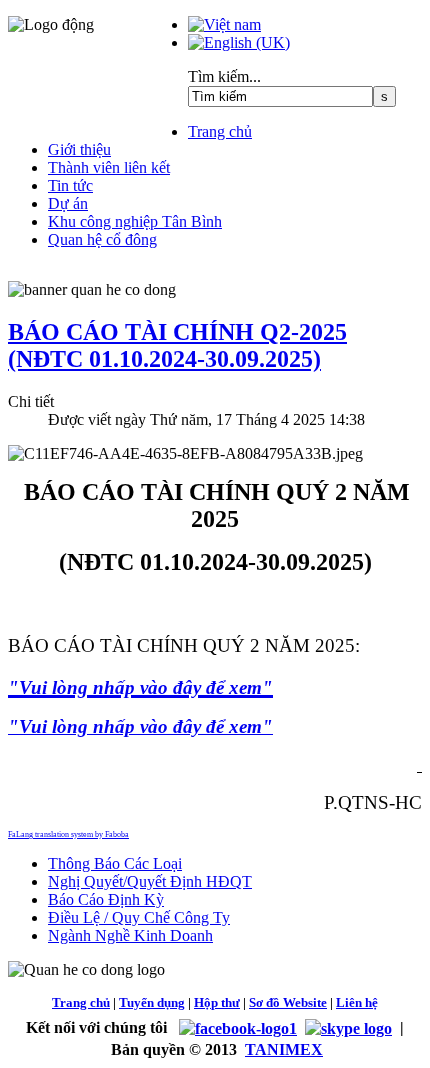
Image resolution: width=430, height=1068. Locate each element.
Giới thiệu (79, 149)
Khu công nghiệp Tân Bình (135, 221)
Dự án (68, 203)
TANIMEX (284, 1049)
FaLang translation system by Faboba (68, 834)
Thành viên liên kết (109, 167)
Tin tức (70, 185)
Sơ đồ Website (288, 1002)
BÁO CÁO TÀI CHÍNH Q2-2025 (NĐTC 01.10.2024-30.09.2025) (177, 345)
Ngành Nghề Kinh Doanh (130, 935)
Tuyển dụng (152, 1002)
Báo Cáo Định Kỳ (106, 899)
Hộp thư (217, 1002)
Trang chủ (220, 131)
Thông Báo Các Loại (115, 863)
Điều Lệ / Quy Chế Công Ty (139, 917)
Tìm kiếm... (224, 76)
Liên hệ (357, 1002)
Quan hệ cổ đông (102, 239)
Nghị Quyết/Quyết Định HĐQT (150, 881)
